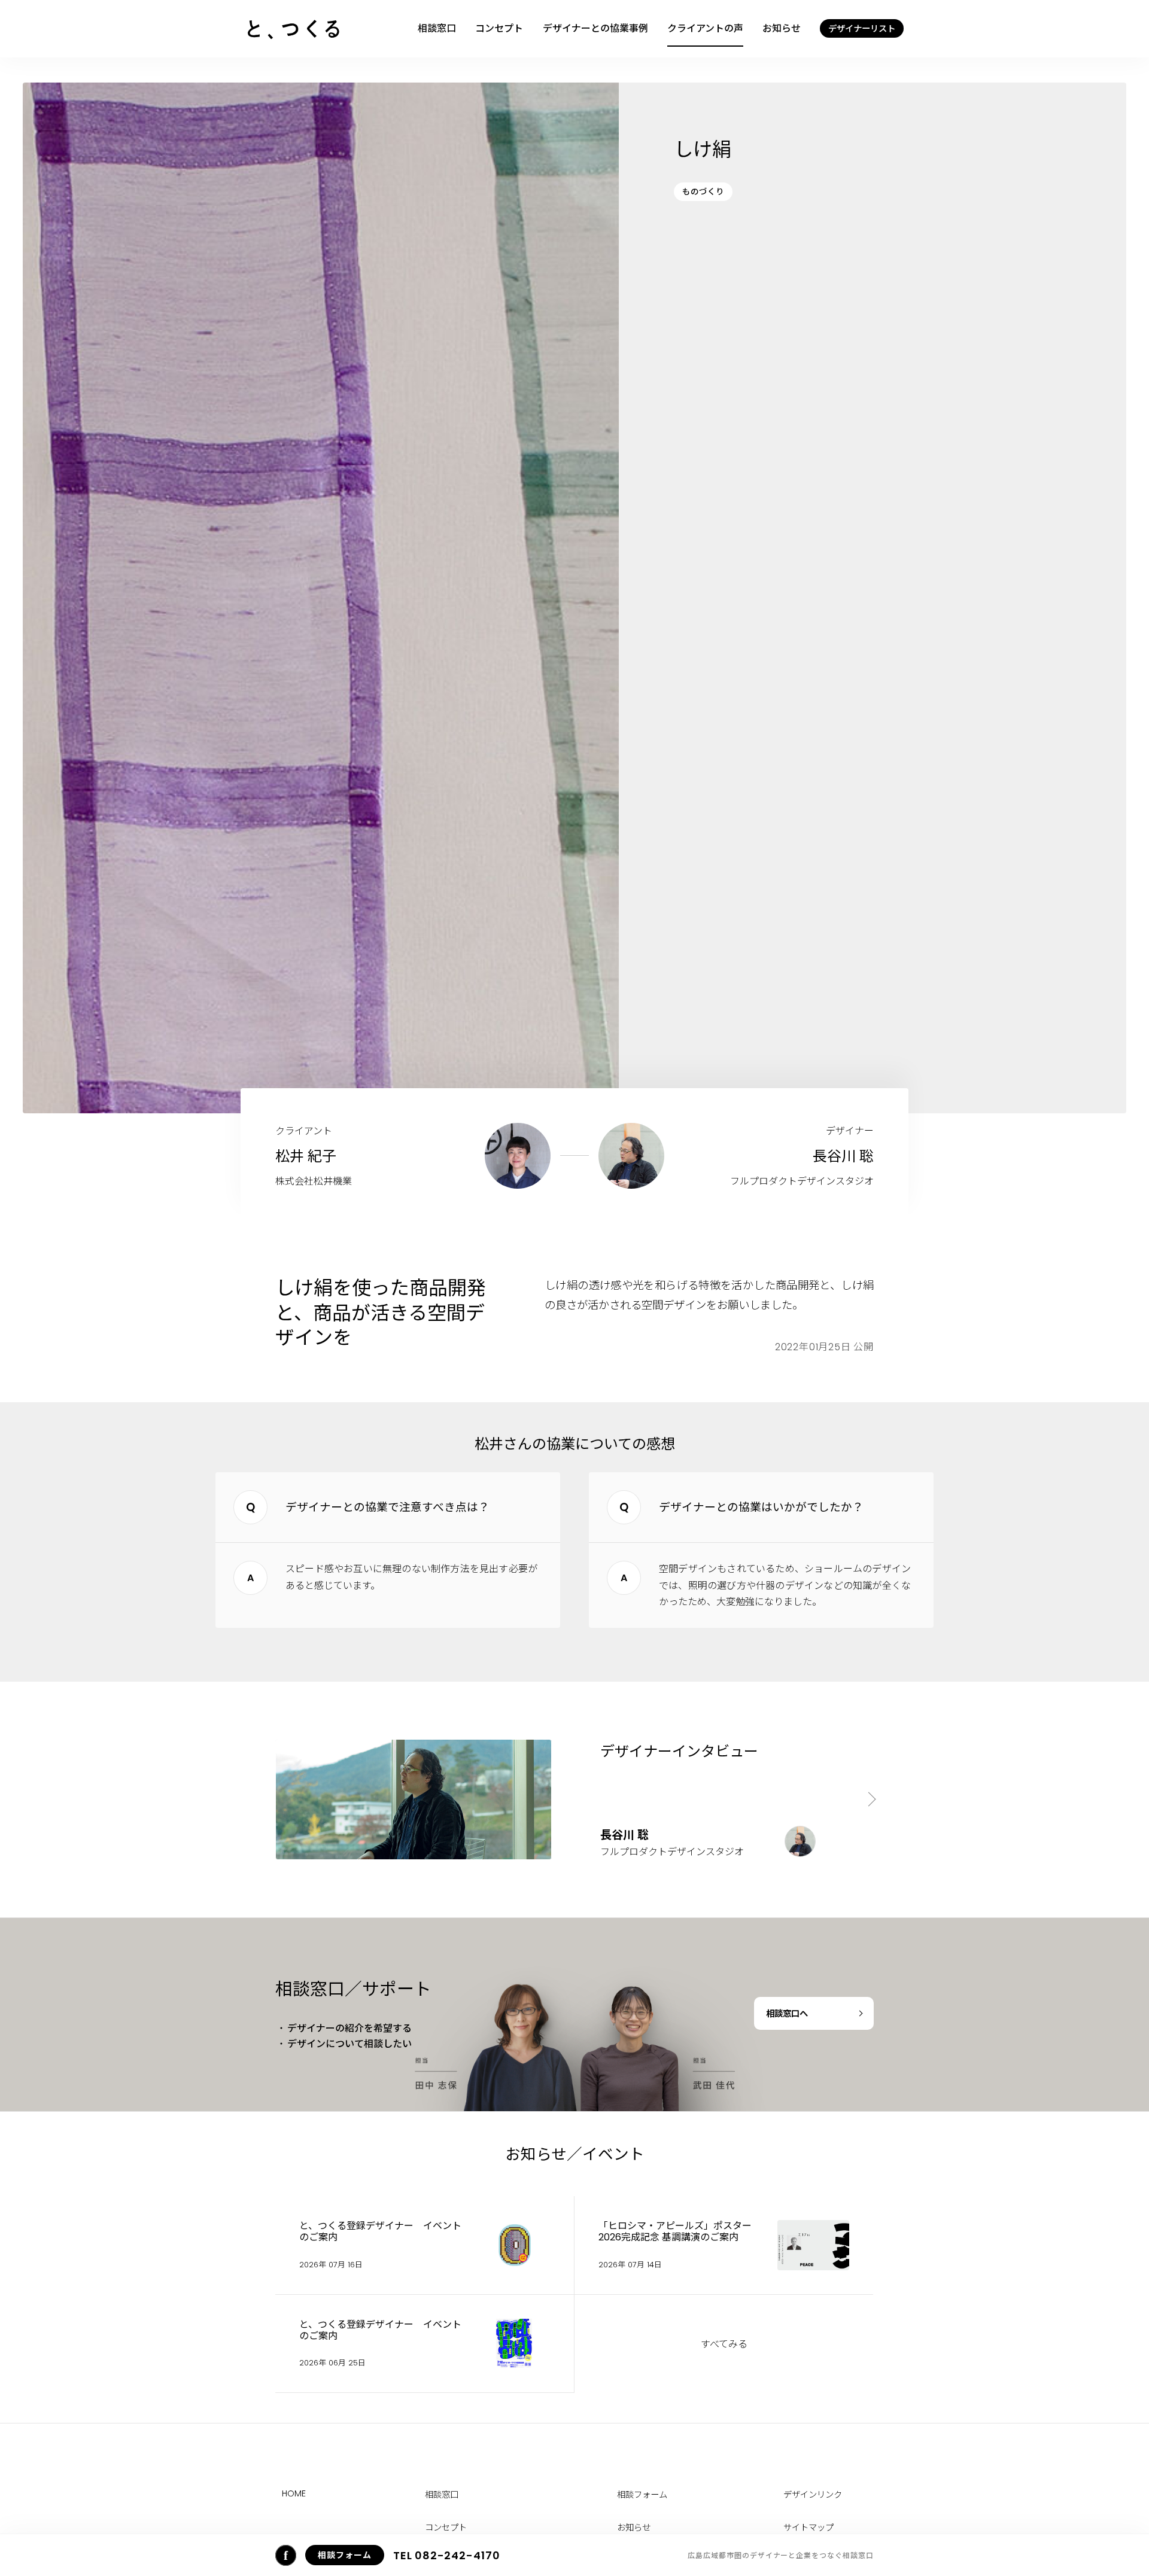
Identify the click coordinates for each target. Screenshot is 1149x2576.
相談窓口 (437, 28)
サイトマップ (808, 2528)
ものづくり (703, 192)
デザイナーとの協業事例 (595, 28)
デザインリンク (813, 2495)
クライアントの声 (705, 28)
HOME (294, 2493)
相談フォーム (642, 2495)
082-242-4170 (447, 2555)
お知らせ (782, 28)
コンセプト (499, 28)
